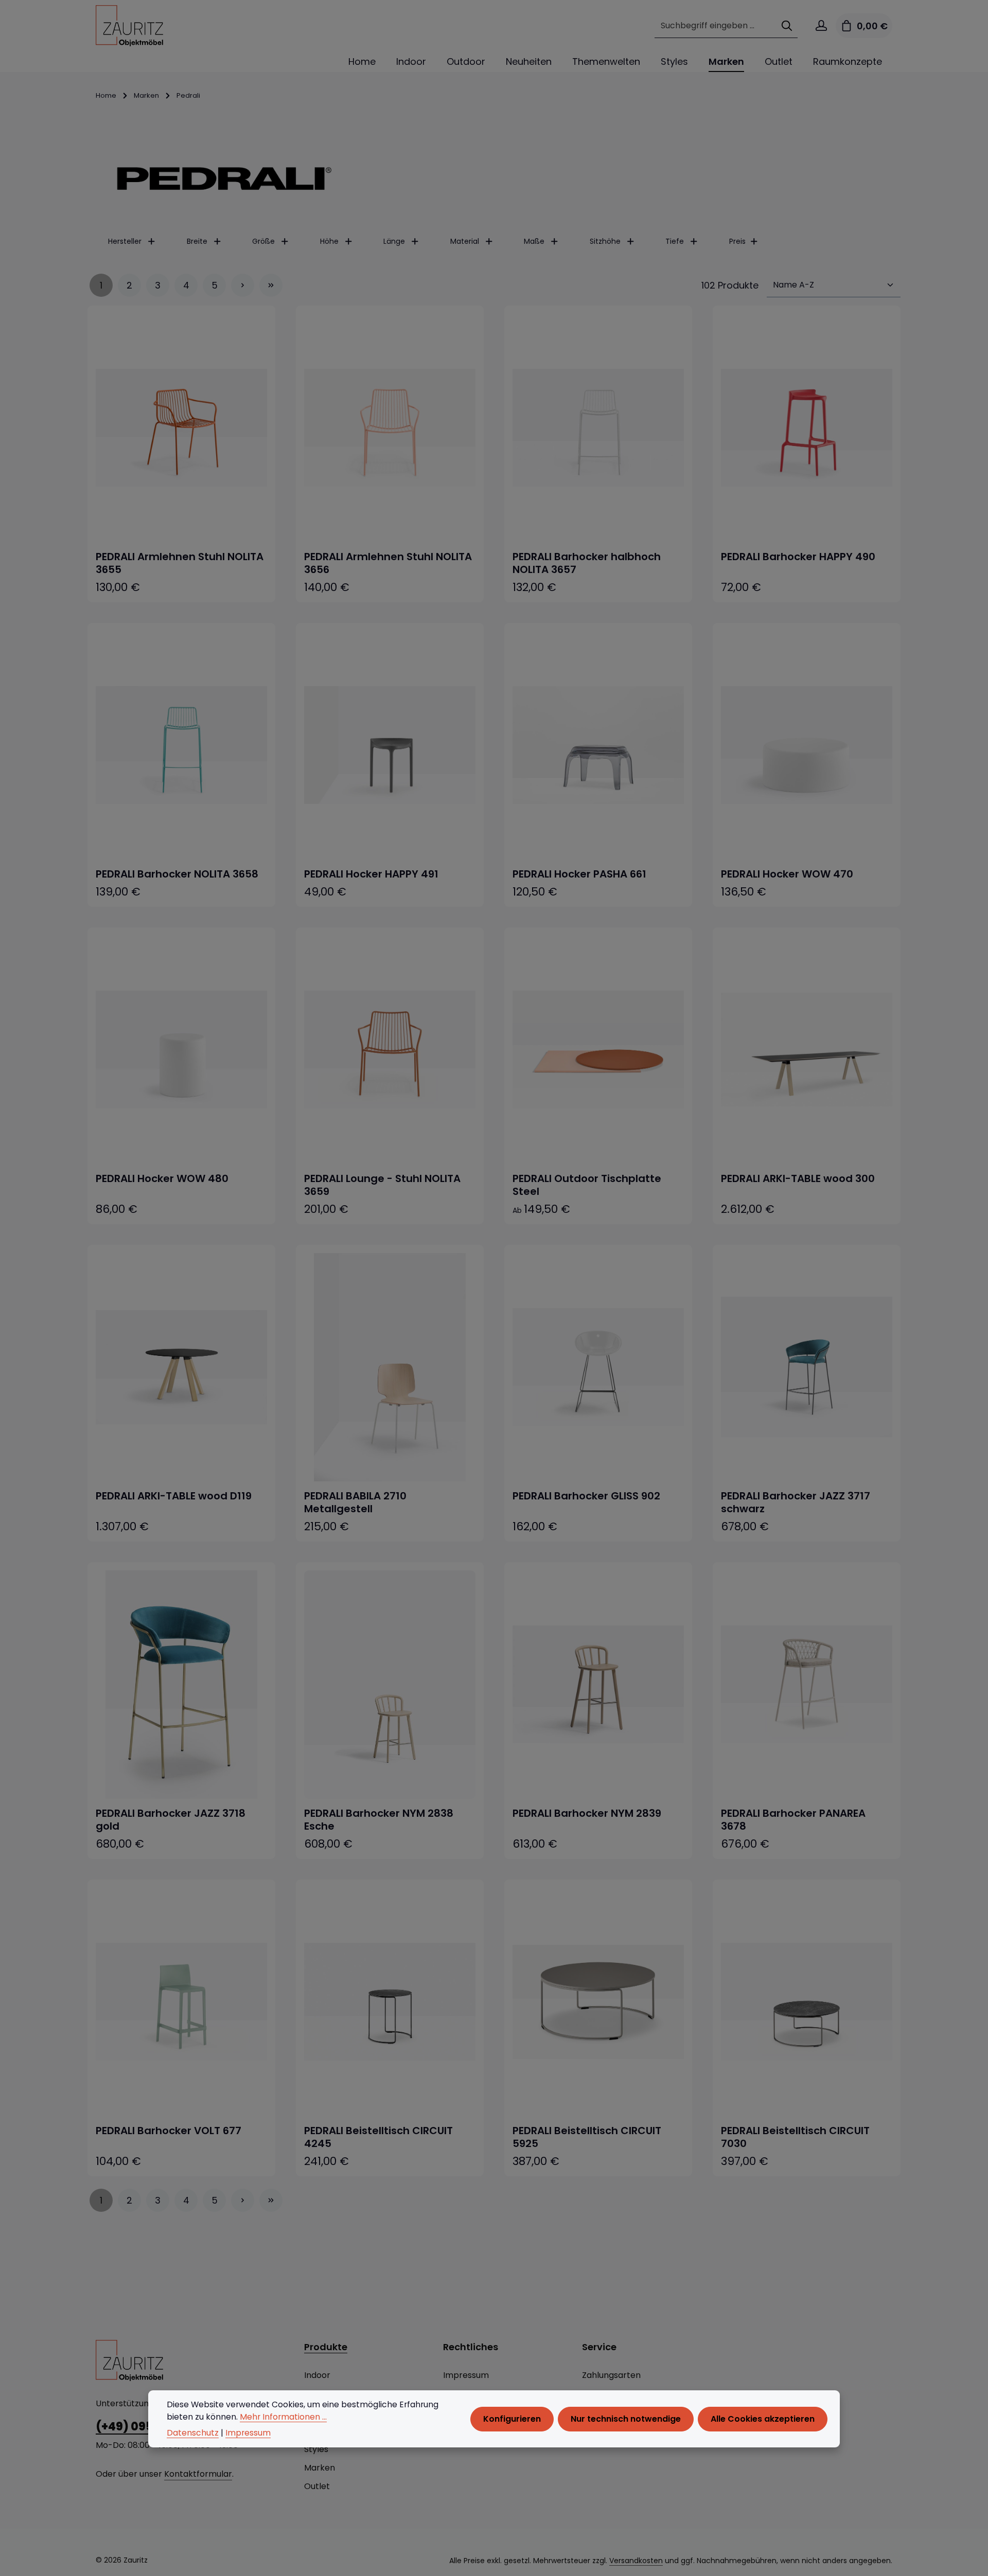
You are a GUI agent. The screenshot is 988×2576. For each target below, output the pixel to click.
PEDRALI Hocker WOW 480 (162, 1179)
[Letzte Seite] (271, 285)
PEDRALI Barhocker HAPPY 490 (798, 557)
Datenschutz (193, 2433)
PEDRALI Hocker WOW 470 (787, 874)
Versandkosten (636, 2561)
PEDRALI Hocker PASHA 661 (579, 874)
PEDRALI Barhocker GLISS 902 (586, 1496)
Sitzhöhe (605, 241)
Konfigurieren (512, 2418)
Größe (263, 241)
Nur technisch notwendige (626, 2418)
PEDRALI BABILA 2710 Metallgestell (355, 1502)
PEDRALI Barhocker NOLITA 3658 (177, 874)
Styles (316, 2449)
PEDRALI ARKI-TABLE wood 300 (798, 1179)
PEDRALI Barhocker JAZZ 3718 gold (171, 1820)
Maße (534, 241)
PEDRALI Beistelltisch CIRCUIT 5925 (587, 2137)
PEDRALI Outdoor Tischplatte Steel (587, 1185)
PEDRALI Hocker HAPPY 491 (371, 874)
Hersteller (125, 241)
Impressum (466, 2375)
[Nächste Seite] (243, 285)
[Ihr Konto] (821, 26)
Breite (197, 241)
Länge (394, 241)
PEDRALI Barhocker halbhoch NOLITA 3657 (587, 563)
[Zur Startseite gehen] (129, 26)
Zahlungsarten (611, 2375)
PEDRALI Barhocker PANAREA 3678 (793, 1820)
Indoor (317, 2375)
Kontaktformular (198, 2474)
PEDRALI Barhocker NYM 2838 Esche (379, 1820)
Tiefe (675, 241)
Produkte (326, 2347)
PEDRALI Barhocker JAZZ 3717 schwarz (796, 1502)
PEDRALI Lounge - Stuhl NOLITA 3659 (382, 1185)
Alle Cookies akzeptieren (763, 2418)
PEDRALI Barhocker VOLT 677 (169, 2131)
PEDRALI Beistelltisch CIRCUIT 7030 (795, 2137)
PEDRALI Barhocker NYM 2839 (587, 1813)
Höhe (329, 241)
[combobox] (716, 26)
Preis (737, 241)
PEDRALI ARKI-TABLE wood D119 (174, 1496)
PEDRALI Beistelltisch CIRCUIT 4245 (378, 2137)
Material (465, 241)
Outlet (317, 2486)
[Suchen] (787, 26)
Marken (320, 2468)
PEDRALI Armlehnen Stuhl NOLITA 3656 (388, 563)
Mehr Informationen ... (283, 2416)
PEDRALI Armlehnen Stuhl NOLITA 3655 (180, 563)
